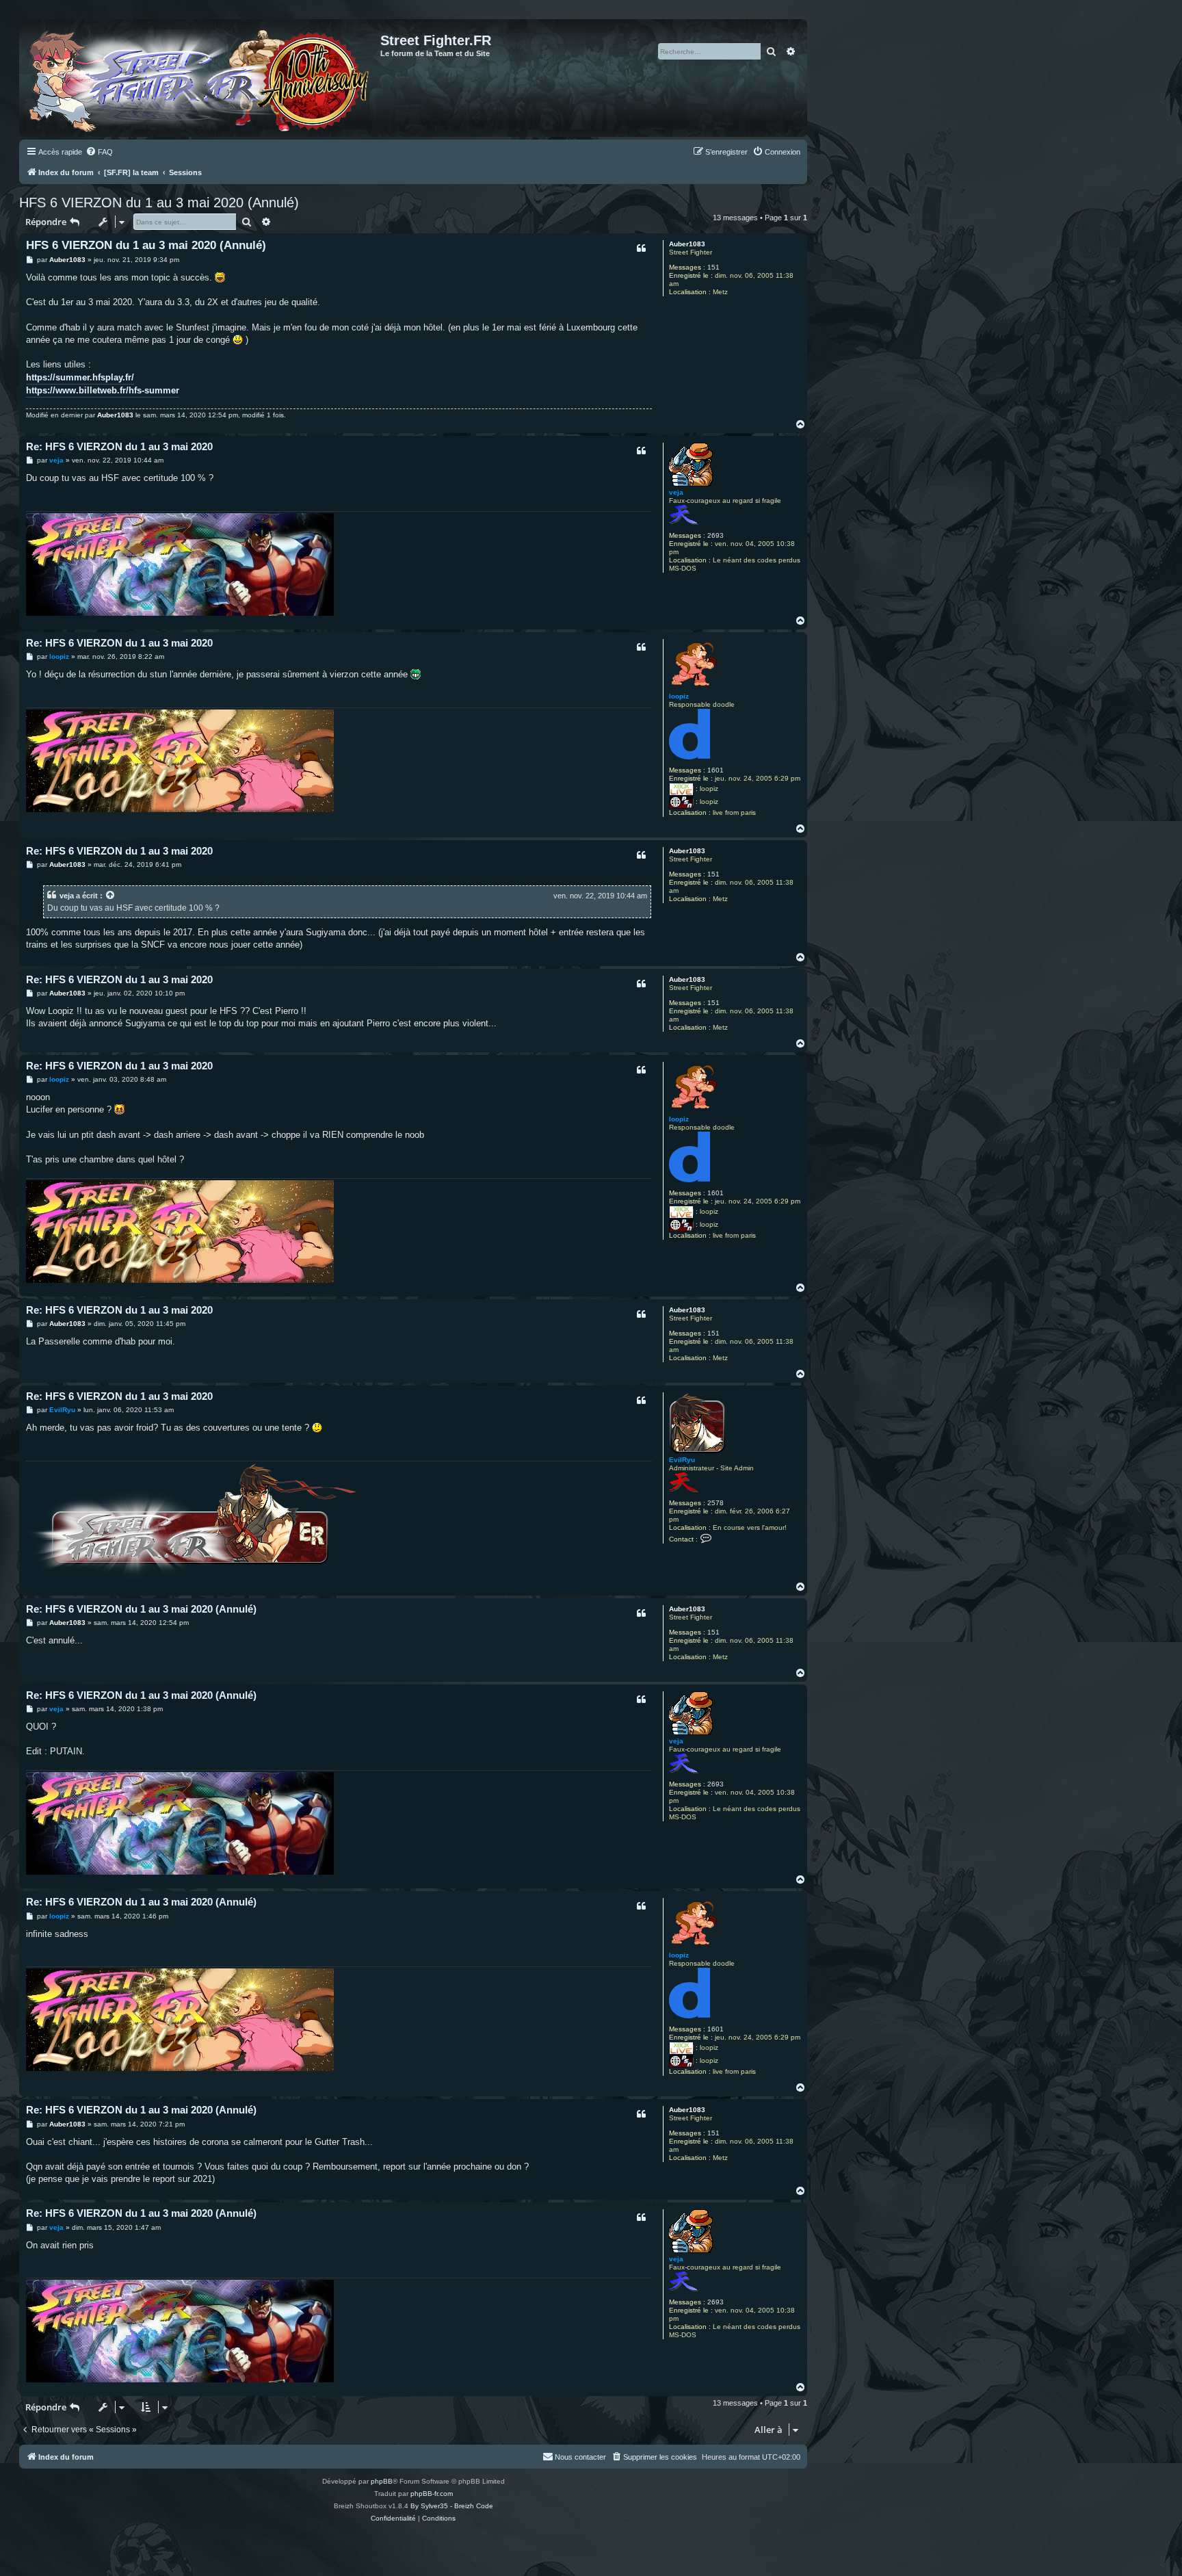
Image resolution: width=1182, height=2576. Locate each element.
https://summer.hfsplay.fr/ (80, 377)
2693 (715, 535)
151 (713, 267)
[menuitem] (99, 152)
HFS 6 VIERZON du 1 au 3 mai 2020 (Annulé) (159, 203)
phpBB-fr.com (432, 2494)
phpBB (382, 2481)
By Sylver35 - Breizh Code (452, 2506)
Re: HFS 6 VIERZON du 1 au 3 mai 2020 (119, 446)
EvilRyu (682, 1460)
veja (676, 492)
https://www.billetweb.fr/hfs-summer (103, 390)
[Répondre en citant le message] (641, 248)
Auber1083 (687, 244)
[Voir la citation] (111, 896)
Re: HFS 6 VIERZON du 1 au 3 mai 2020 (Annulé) (141, 1609)
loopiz (679, 696)
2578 (715, 1503)
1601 (715, 770)
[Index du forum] (201, 78)
